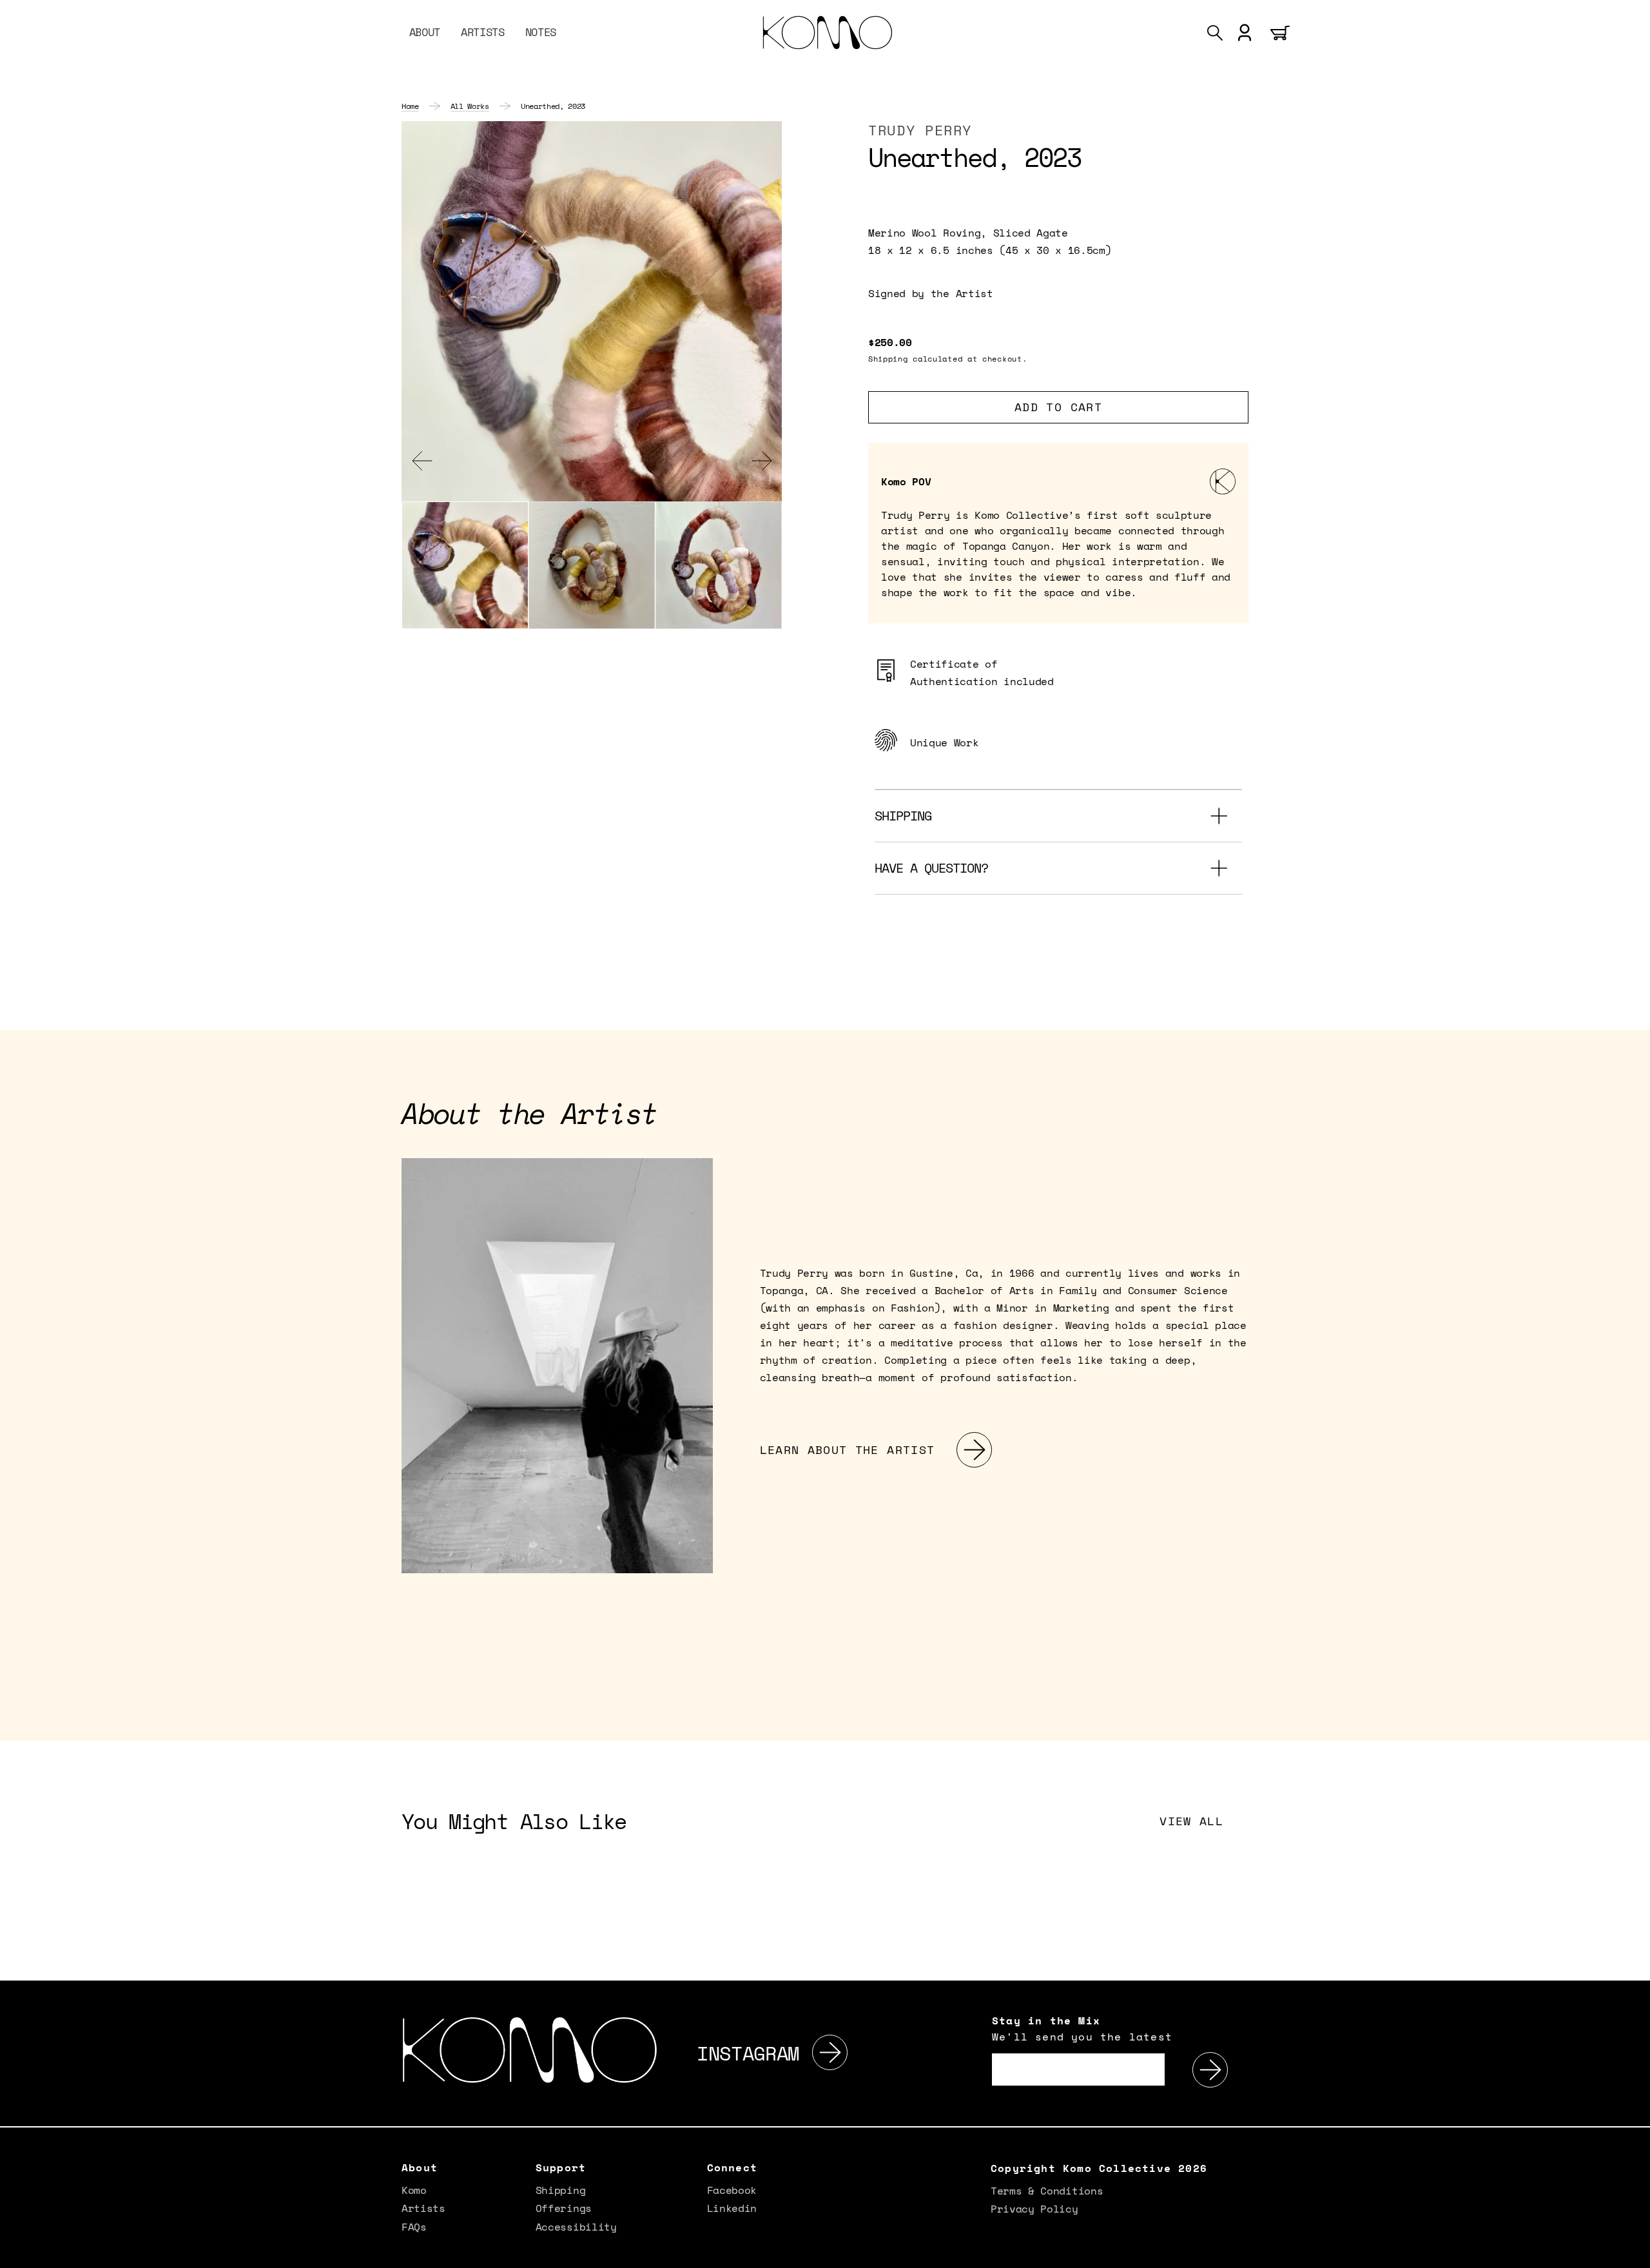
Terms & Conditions (1047, 2192)
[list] (592, 311)
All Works (470, 106)
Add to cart (1058, 407)
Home (410, 106)
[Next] (830, 2053)
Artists (423, 2208)
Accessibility (576, 2227)
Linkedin (732, 2208)
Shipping (560, 2191)
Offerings (564, 2208)
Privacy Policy (1034, 2209)
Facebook (732, 2191)
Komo (414, 2191)
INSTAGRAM (748, 2053)
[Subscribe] (1210, 2070)
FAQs (414, 2227)
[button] (1215, 33)
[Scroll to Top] (1633, 2251)
